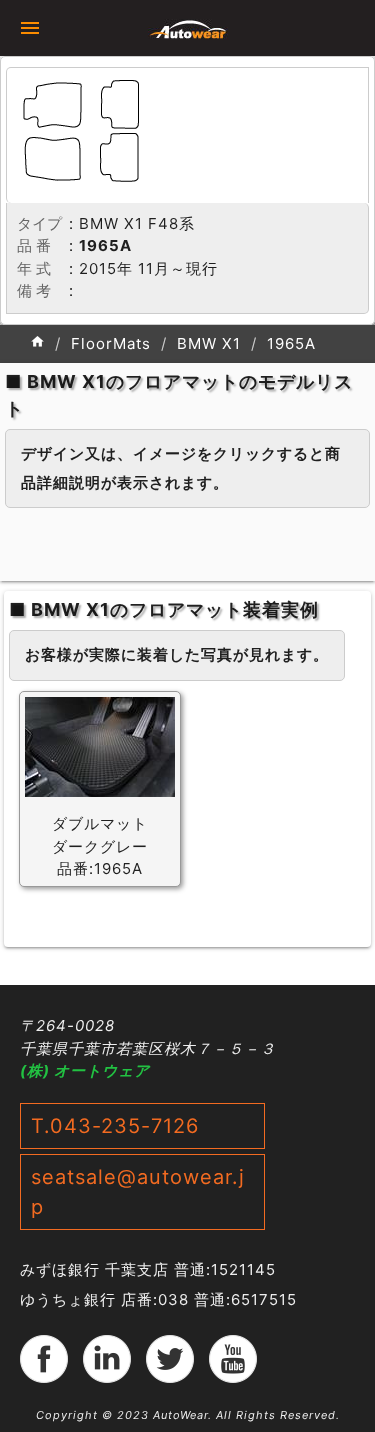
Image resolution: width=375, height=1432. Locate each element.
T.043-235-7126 (115, 1126)
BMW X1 (209, 343)
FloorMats (111, 343)
